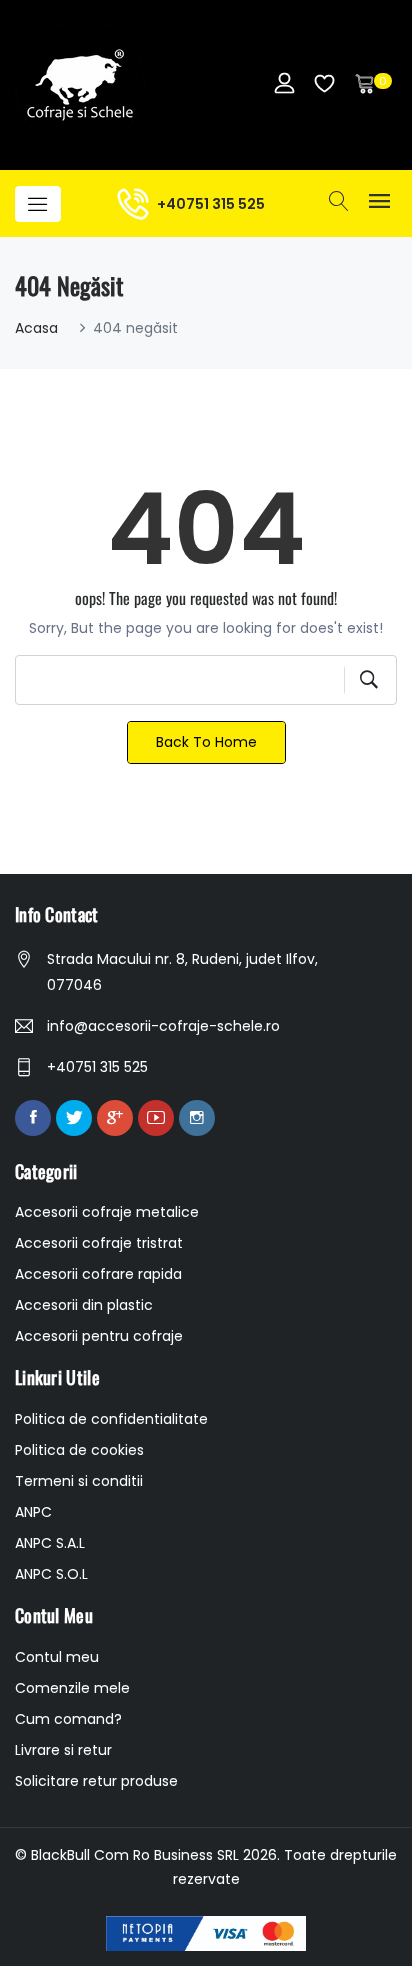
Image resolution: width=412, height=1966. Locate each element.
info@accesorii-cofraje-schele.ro (163, 1026)
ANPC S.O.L (51, 1574)
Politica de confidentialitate (111, 1419)
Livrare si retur (63, 1750)
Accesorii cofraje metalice (107, 1212)
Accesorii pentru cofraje (99, 1336)
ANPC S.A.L (50, 1543)
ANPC (33, 1512)
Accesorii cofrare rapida (98, 1274)
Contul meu (57, 1657)
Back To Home (206, 742)
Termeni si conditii (79, 1481)
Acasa (36, 328)
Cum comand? (68, 1719)
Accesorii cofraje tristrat (99, 1243)
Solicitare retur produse (96, 1781)
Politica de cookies (79, 1450)
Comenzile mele (72, 1688)
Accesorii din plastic (84, 1305)
